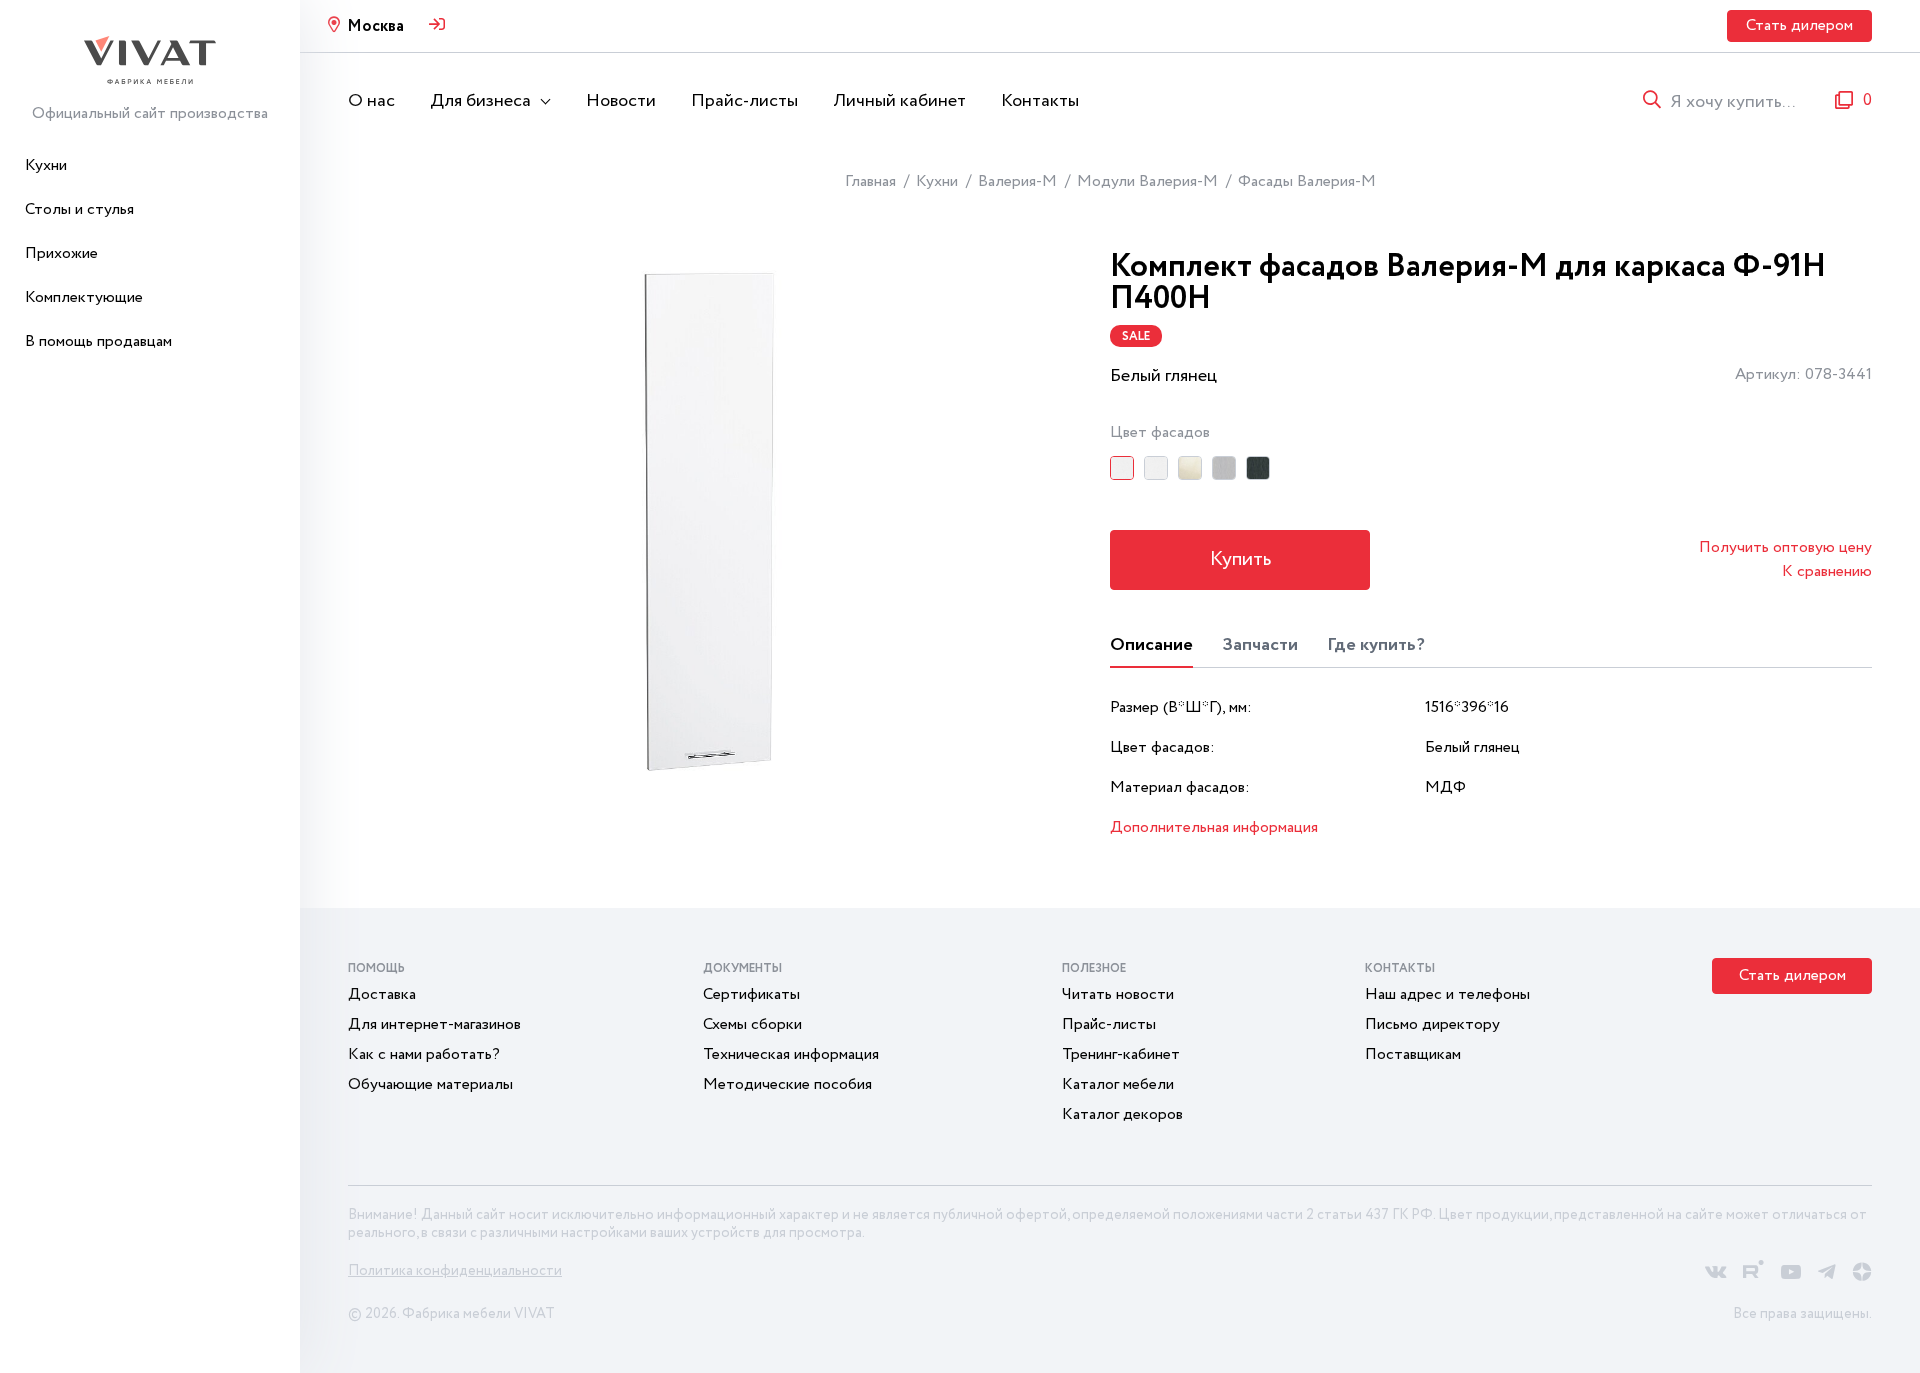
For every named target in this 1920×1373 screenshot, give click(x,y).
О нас (371, 101)
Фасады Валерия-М (1307, 181)
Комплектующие (84, 297)
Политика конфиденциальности (455, 1271)
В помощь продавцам (98, 341)
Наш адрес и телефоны (1447, 994)
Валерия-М (1017, 181)
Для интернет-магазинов (434, 1024)
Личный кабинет (899, 101)
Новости (621, 101)
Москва (375, 26)
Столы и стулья (79, 209)
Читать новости (1118, 994)
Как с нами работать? (424, 1054)
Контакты (1040, 101)
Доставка (382, 994)
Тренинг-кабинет (1121, 1054)
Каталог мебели (1118, 1084)
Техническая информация (791, 1054)
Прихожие (61, 253)
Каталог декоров (1122, 1114)
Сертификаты (751, 994)
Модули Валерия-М (1147, 181)
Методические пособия (787, 1084)
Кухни (46, 165)
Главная (870, 181)
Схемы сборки (752, 1024)
